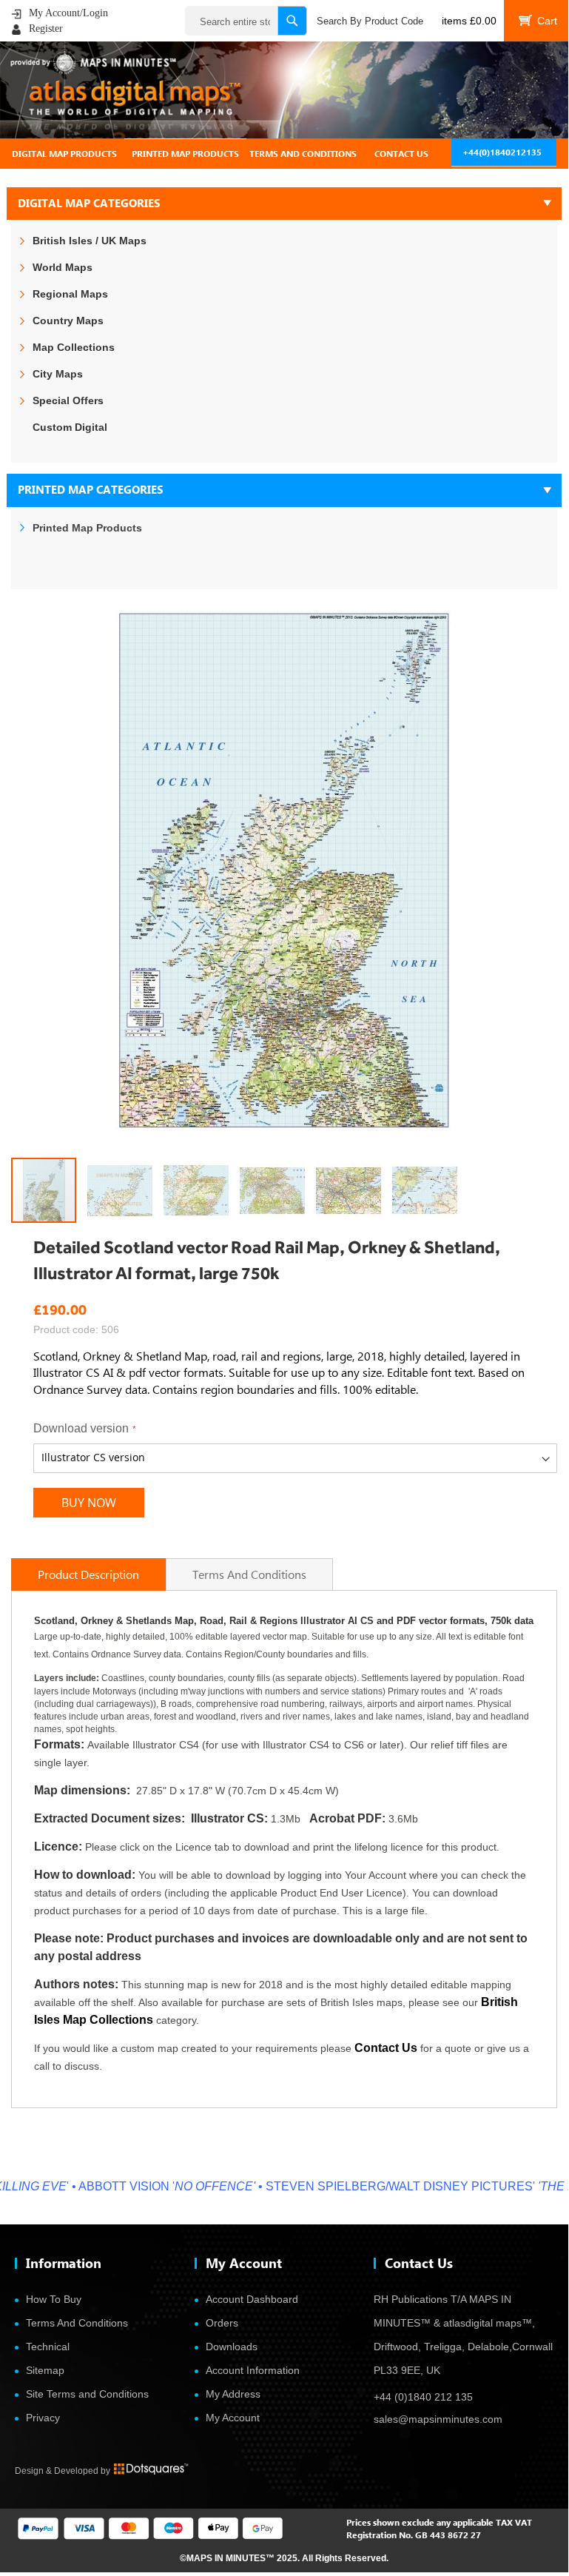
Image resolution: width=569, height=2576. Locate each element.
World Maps (63, 267)
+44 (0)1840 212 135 (423, 2397)
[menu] (284, 154)
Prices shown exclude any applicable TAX (430, 2522)
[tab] (284, 154)
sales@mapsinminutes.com (438, 2419)
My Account (233, 2418)
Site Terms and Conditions (87, 2394)
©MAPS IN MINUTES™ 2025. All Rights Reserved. (284, 2558)
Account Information (253, 2370)
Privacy (43, 2418)
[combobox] (246, 21)
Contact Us (386, 2048)
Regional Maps (70, 294)
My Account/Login (68, 13)
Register (46, 28)
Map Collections (74, 347)
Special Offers (68, 400)
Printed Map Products (87, 528)
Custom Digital (70, 427)
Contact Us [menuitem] (401, 154)
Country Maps (68, 321)
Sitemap (45, 2370)
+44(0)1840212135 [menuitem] (502, 152)
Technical (48, 2347)
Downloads (232, 2347)
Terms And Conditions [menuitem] (303, 154)
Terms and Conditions (249, 1574)
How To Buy (54, 2299)
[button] (125, 1190)
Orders (222, 2323)
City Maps (58, 374)
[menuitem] (64, 154)
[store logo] (284, 90)
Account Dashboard (252, 2299)
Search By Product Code (370, 21)
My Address (233, 2394)
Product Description (88, 1574)
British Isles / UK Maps (90, 241)
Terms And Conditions (77, 2323)
